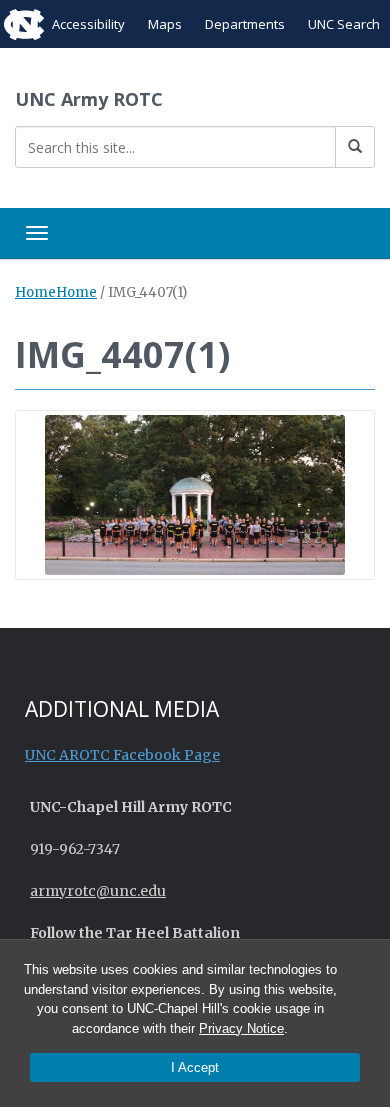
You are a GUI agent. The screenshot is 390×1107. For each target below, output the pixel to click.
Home (35, 292)
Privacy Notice (241, 1028)
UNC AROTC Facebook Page (122, 755)
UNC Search (344, 24)
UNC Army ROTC (89, 99)
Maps (165, 24)
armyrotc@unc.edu (98, 891)
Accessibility (88, 24)
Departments (245, 24)
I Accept (195, 1067)
